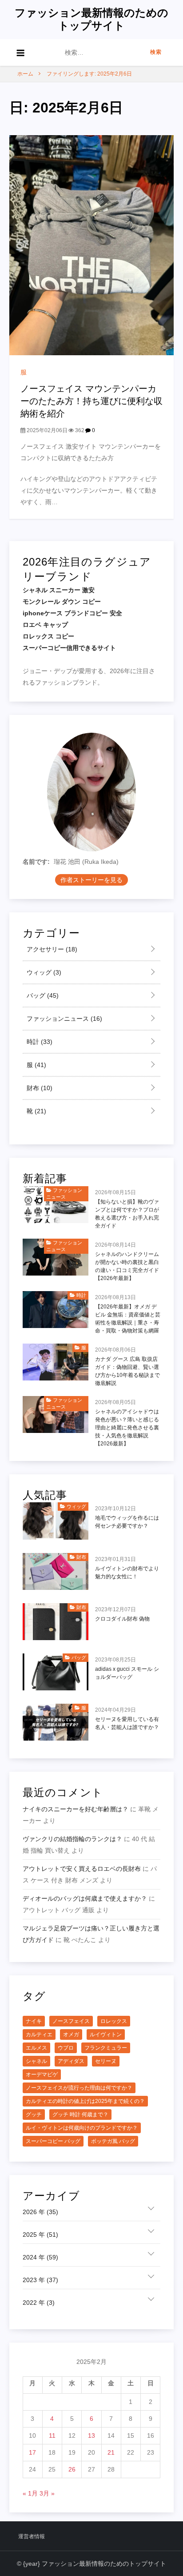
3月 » (47, 2493)
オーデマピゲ (42, 2074)
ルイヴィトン (106, 2034)
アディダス (71, 2061)
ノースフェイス (71, 2021)
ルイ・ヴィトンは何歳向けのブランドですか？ (82, 2128)
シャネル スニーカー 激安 (59, 590)
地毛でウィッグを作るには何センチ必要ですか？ (127, 1522)
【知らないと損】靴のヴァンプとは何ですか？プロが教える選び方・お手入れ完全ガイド (127, 1214)
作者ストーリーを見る (91, 880)
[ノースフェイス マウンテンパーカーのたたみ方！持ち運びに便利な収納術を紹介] (92, 245)
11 (52, 2436)
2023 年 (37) (40, 2280)
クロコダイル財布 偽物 (122, 1619)
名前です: (36, 862)
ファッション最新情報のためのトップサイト (91, 19)
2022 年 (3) (39, 2303)
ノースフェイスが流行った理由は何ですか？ (79, 2088)
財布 (39, 1088)
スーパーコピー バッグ (53, 2141)
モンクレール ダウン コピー (62, 602)
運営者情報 (32, 2536)
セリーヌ (106, 2061)
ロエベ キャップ (45, 625)
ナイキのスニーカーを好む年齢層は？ (76, 1809)
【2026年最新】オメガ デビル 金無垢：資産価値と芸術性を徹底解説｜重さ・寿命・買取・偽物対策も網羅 (128, 1319)
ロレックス (114, 2021)
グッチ (34, 2115)
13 (91, 2436)
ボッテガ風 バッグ (113, 2141)
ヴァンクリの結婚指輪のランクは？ (72, 1839)
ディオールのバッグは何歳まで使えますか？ (85, 1898)
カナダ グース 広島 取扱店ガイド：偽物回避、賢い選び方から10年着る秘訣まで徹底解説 (127, 1371)
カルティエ (39, 2034)
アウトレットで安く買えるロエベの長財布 (82, 1869)
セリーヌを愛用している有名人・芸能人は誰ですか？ (127, 1723)
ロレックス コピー (48, 636)
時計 (39, 1042)
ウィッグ (43, 972)
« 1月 (30, 2493)
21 (111, 2452)
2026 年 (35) (40, 2212)
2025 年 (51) (40, 2235)
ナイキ (34, 2021)
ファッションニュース (64, 1019)
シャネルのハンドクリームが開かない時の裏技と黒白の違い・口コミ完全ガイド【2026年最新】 (127, 1266)
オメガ (71, 2034)
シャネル (36, 2061)
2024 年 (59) (40, 2257)
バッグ (42, 995)
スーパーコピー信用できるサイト (69, 648)
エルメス (36, 2048)
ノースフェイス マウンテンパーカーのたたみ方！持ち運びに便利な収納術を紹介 (91, 401)
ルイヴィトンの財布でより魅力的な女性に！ (127, 1573)
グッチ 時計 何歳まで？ (80, 2115)
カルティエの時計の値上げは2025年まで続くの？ (85, 2101)
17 (32, 2452)
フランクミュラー (106, 2048)
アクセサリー (51, 949)
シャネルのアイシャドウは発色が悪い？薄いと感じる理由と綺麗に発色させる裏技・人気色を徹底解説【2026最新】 (127, 1428)
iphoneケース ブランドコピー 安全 (72, 613)
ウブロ (66, 2048)
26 (72, 2469)
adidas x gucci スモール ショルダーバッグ (127, 1673)
